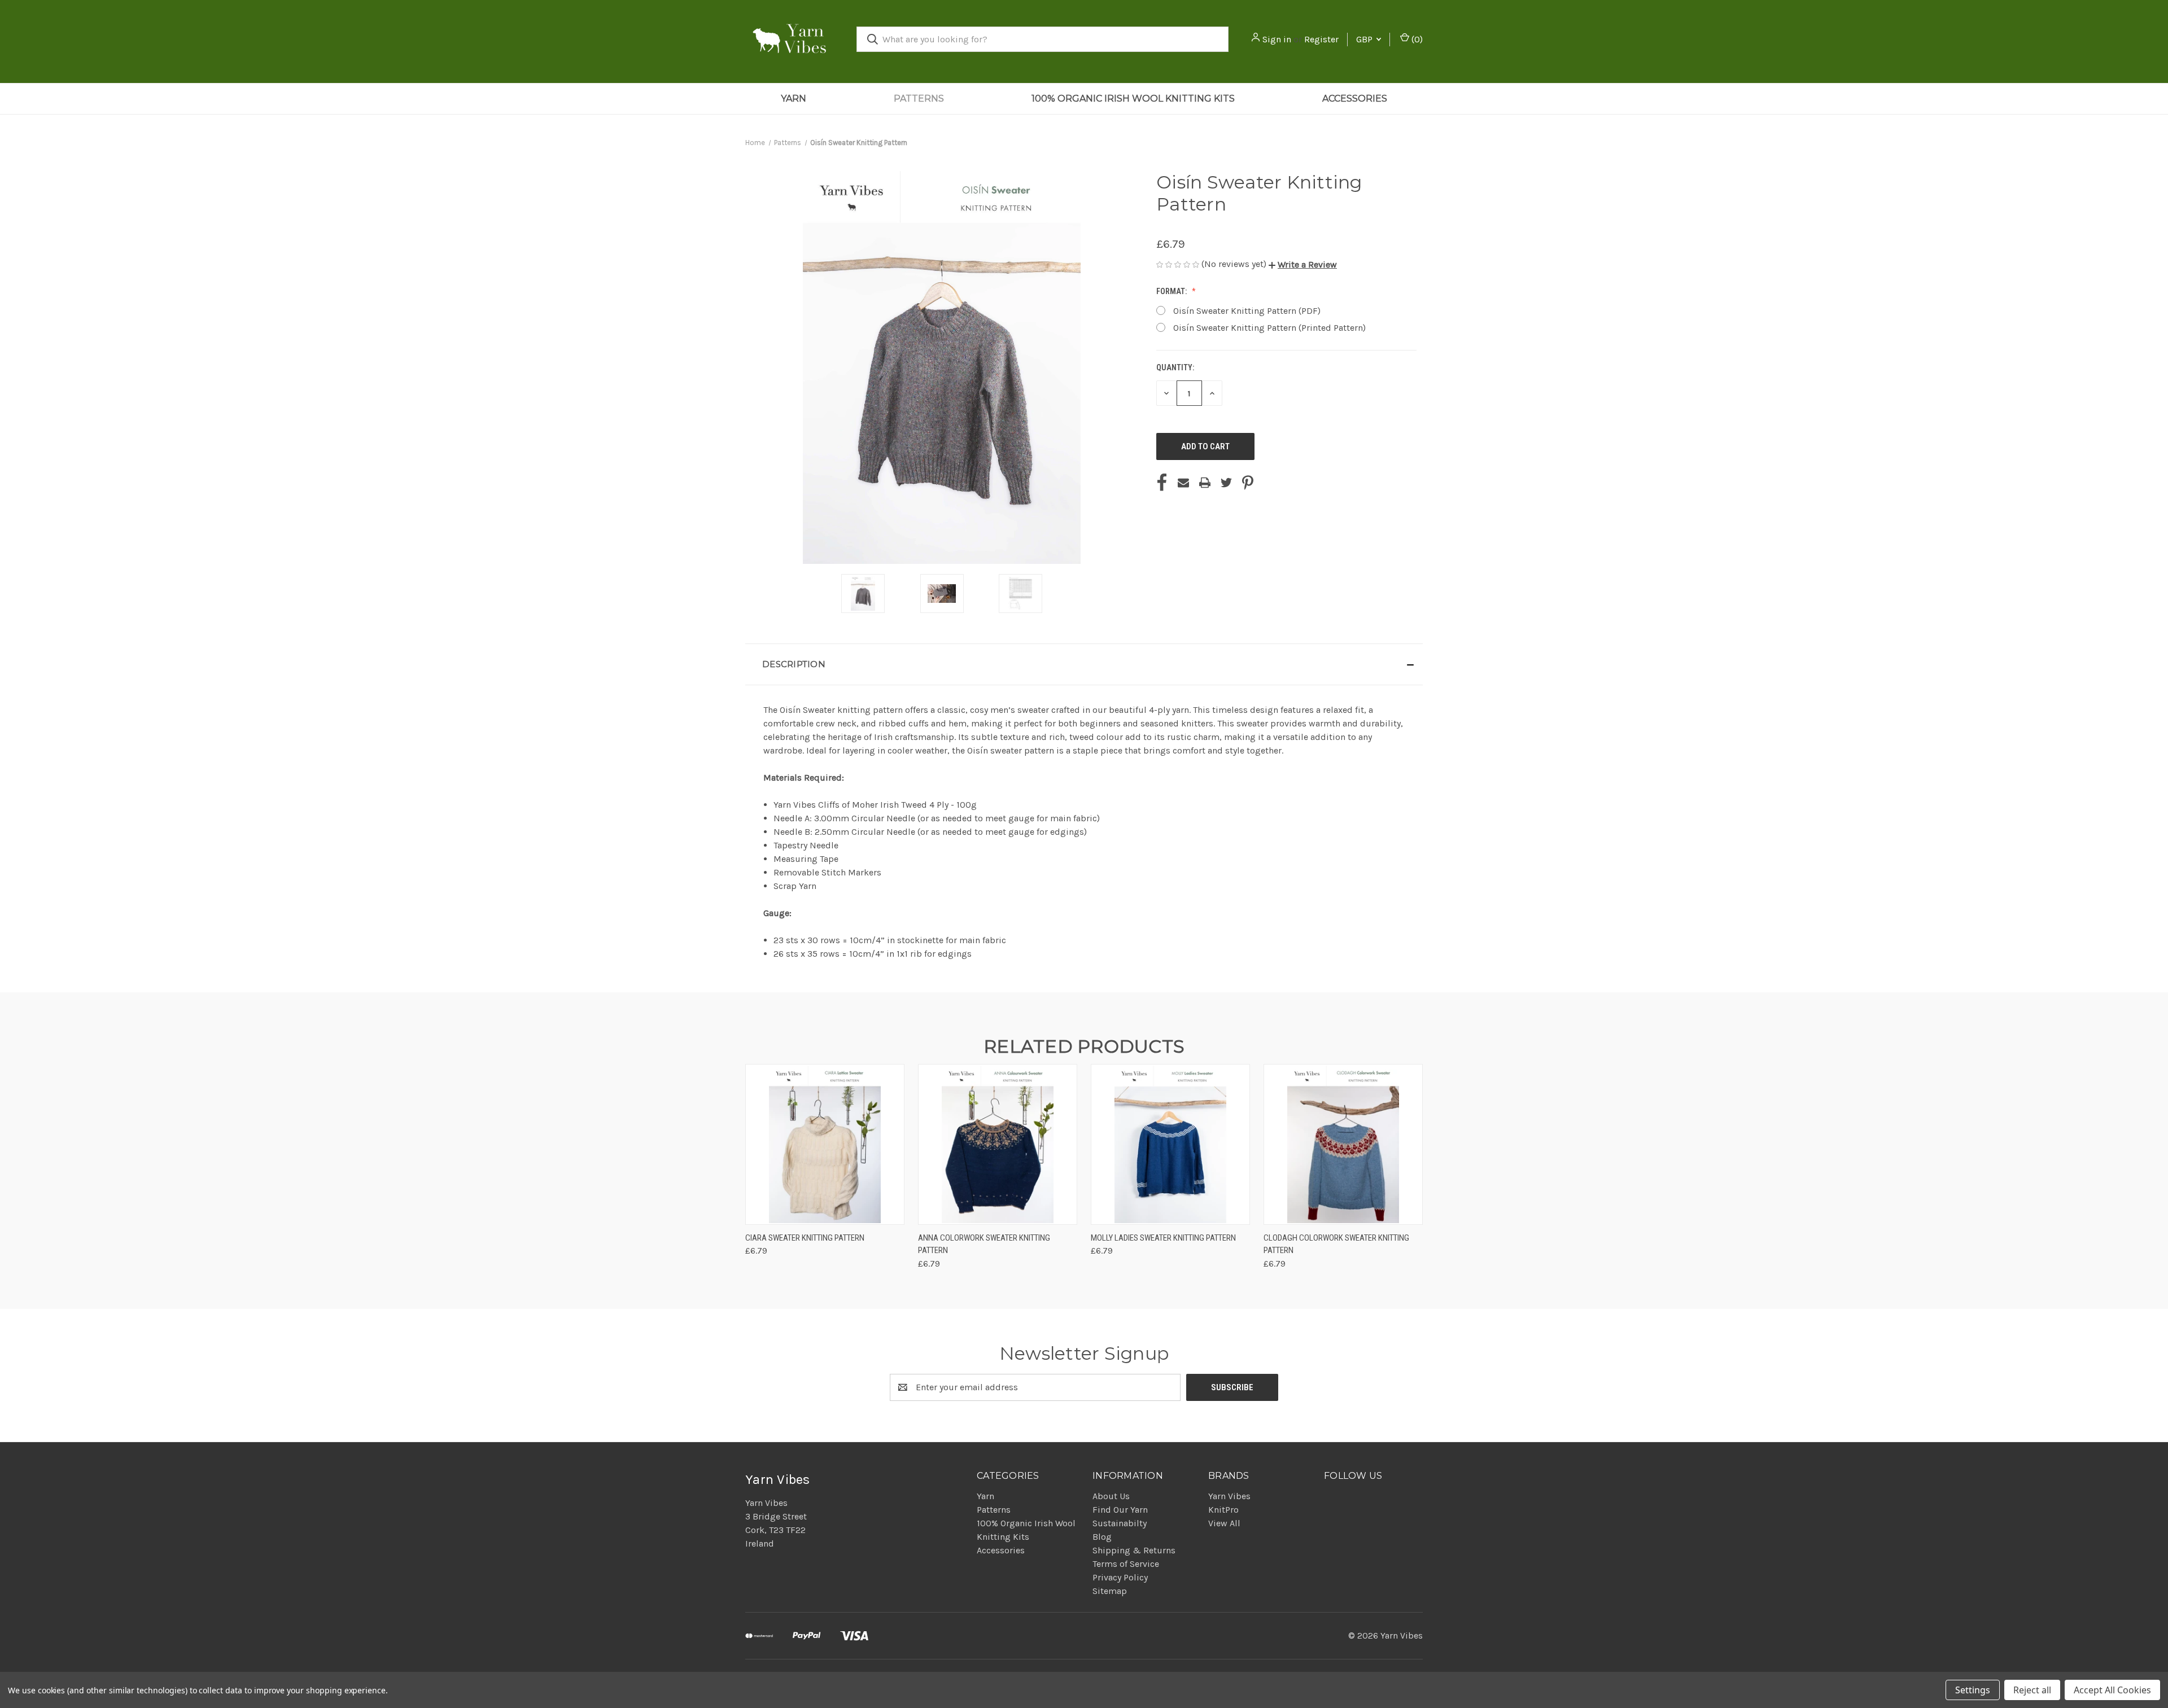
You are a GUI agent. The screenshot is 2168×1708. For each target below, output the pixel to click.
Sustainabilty (1120, 1523)
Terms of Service (1126, 1564)
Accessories (1355, 98)
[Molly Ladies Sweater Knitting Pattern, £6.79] (1170, 1144)
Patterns (919, 98)
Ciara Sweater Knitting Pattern (805, 1238)
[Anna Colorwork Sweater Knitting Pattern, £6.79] (998, 1144)
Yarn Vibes (1229, 1496)
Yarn (794, 98)
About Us (1111, 1496)
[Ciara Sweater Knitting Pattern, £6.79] (825, 1144)
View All (1224, 1523)
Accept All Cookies (2112, 1690)
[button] (1303, 264)
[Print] (1205, 483)
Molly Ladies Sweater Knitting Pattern (1163, 1238)
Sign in (1277, 39)
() (1416, 39)
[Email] (1183, 483)
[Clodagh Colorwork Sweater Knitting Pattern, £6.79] (1343, 1144)
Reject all (2032, 1690)
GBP (1365, 39)
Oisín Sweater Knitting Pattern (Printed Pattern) (1269, 328)
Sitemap (1110, 1591)
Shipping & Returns (1134, 1550)
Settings (1973, 1690)
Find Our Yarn (1120, 1510)
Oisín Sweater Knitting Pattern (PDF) (1247, 311)
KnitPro (1223, 1510)
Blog (1102, 1537)
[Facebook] (1162, 483)
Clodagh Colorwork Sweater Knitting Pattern (1336, 1244)
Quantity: (1175, 367)
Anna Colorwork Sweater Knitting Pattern (984, 1244)
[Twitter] (1226, 483)
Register (1321, 39)
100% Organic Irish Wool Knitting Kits (1133, 98)
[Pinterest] (1248, 483)
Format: (1172, 291)
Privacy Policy (1120, 1577)
